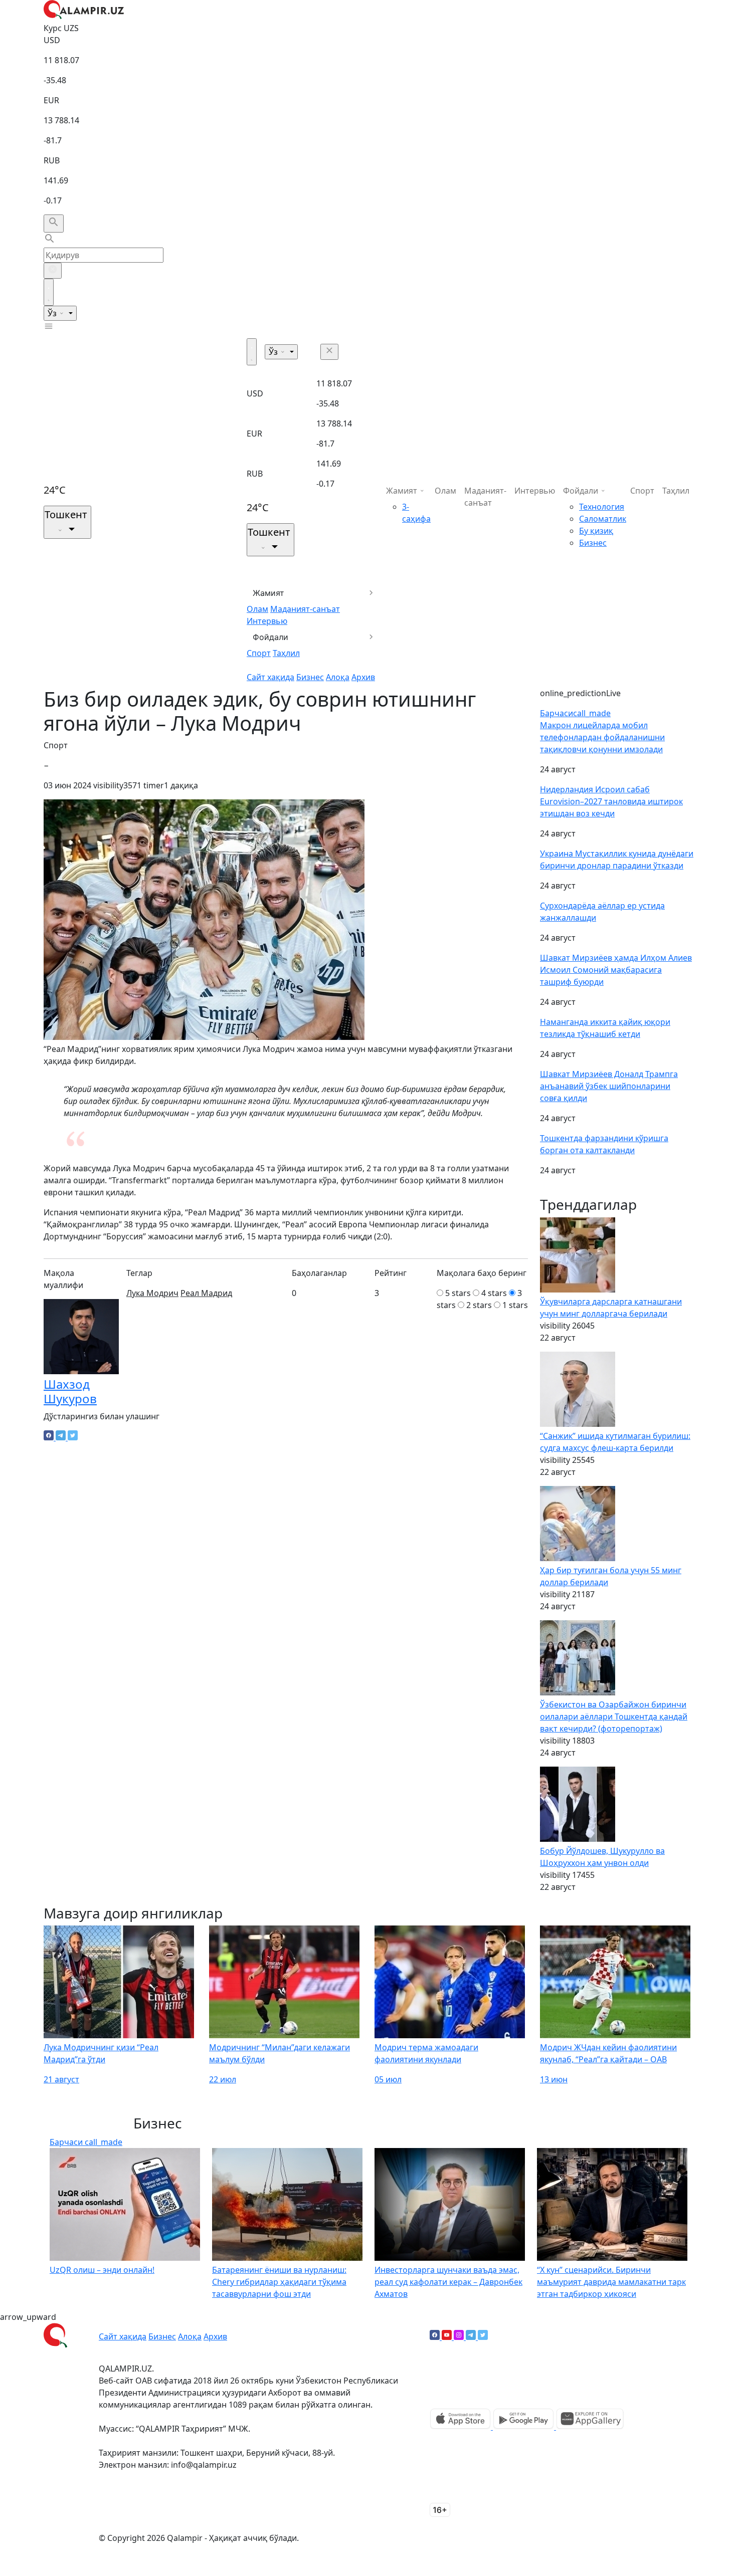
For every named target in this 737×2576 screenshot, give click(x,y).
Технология (602, 507)
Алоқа (338, 677)
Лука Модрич (152, 1293)
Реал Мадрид (206, 1293)
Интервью (267, 621)
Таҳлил (286, 653)
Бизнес (310, 677)
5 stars (458, 1293)
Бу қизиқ (596, 531)
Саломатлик (603, 519)
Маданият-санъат (305, 609)
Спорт (259, 653)
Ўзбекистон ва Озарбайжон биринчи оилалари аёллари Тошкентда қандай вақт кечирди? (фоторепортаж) (614, 1716)
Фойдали (270, 637)
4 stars (494, 1293)
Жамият (268, 593)
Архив (363, 677)
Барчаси (575, 713)
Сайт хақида (270, 677)
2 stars (479, 1305)
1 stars (515, 1305)
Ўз (53, 313)
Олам (257, 609)
